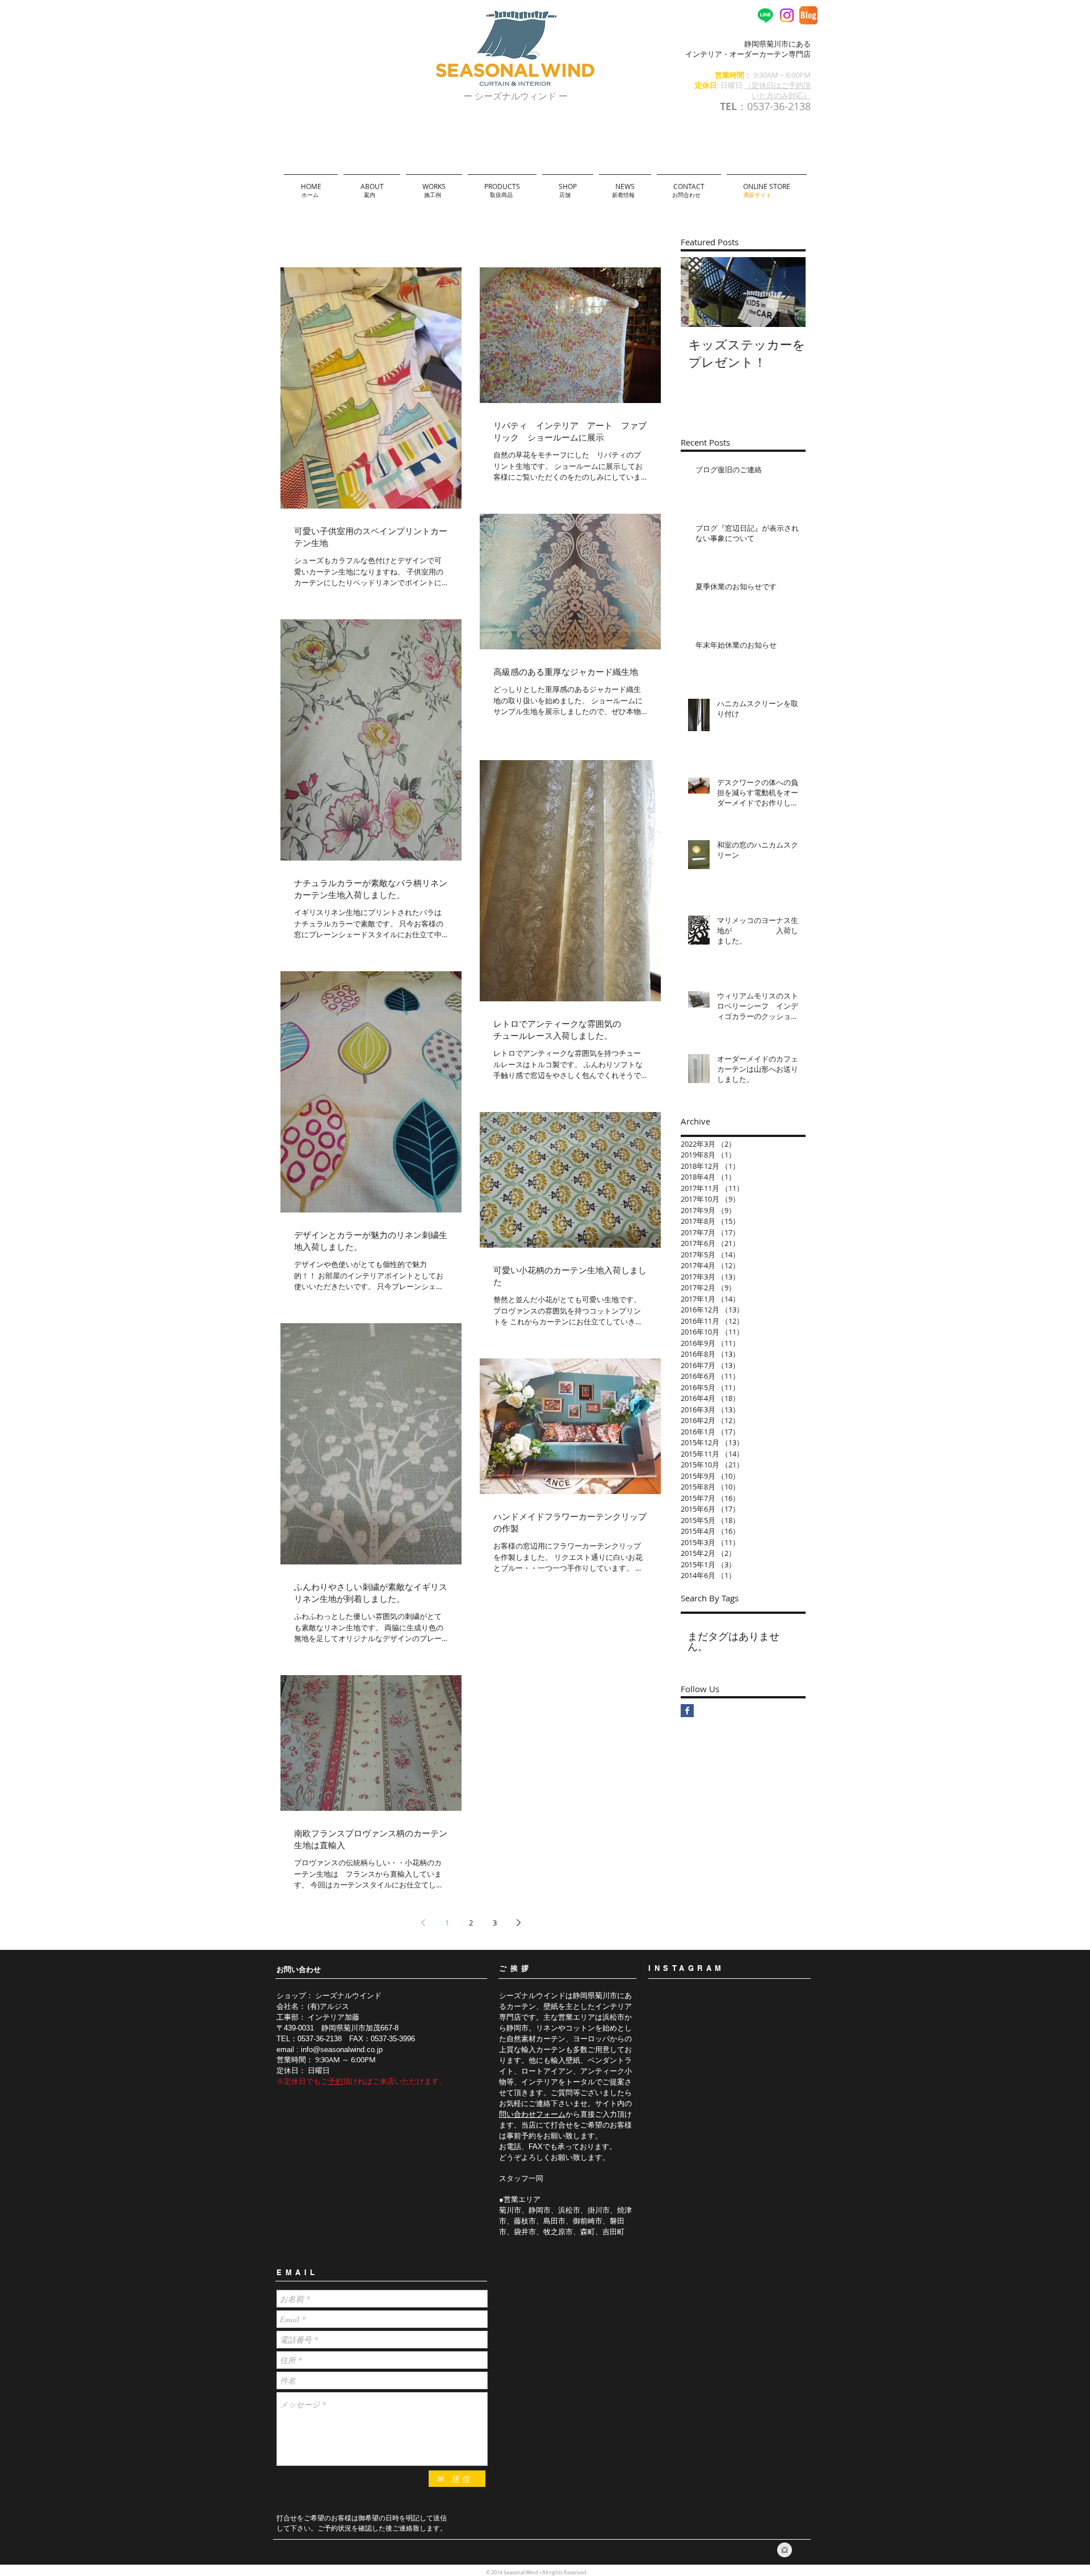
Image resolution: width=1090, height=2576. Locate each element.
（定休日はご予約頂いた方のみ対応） (777, 90)
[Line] (765, 15)
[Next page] (518, 1923)
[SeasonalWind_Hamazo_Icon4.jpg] (808, 15)
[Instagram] (787, 15)
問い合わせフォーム (532, 2114)
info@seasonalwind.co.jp (342, 2050)
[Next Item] (787, 292)
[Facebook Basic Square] (687, 1711)
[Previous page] (423, 1923)
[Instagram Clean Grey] (785, 2550)
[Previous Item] (699, 292)
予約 (336, 2081)
